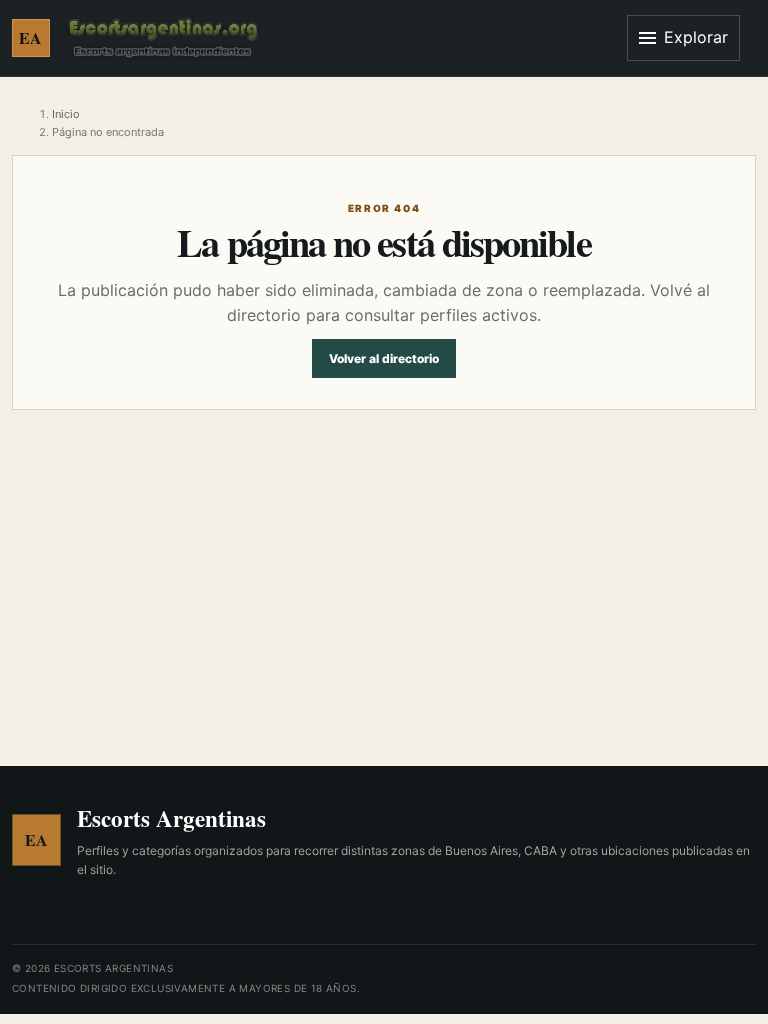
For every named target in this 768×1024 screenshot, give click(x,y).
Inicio (66, 114)
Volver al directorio (384, 358)
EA (31, 37)
